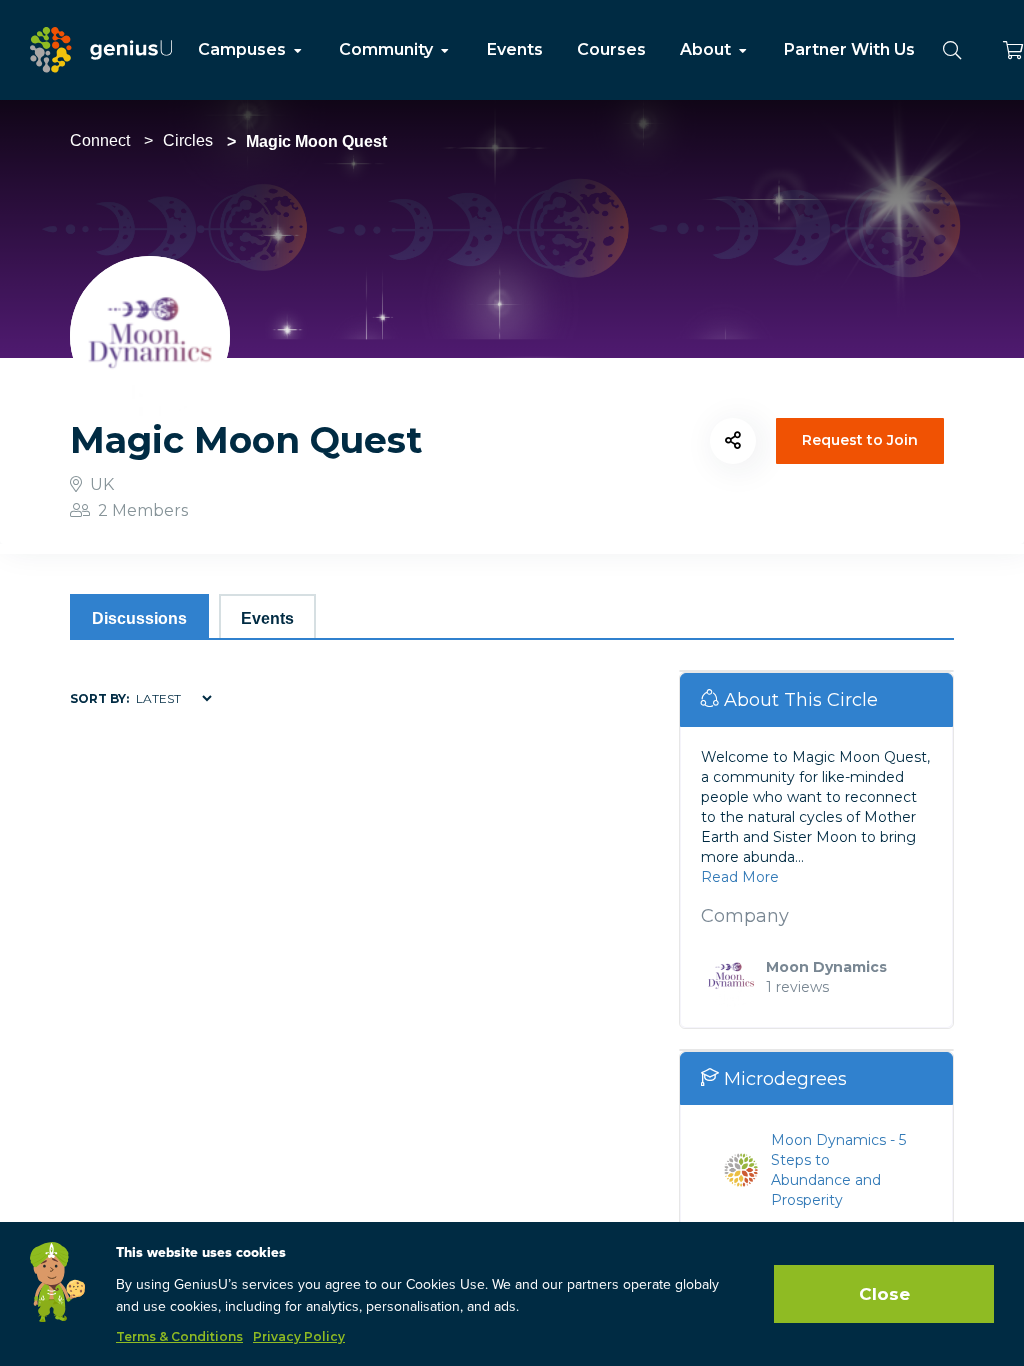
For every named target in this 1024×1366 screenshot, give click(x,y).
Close (884, 1294)
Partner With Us (849, 49)
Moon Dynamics (826, 967)
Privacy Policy (299, 1336)
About (707, 49)
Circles (188, 140)
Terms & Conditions (179, 1336)
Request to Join (860, 440)
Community (388, 49)
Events (515, 49)
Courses (611, 49)
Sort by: (99, 698)
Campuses (244, 49)
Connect (100, 140)
